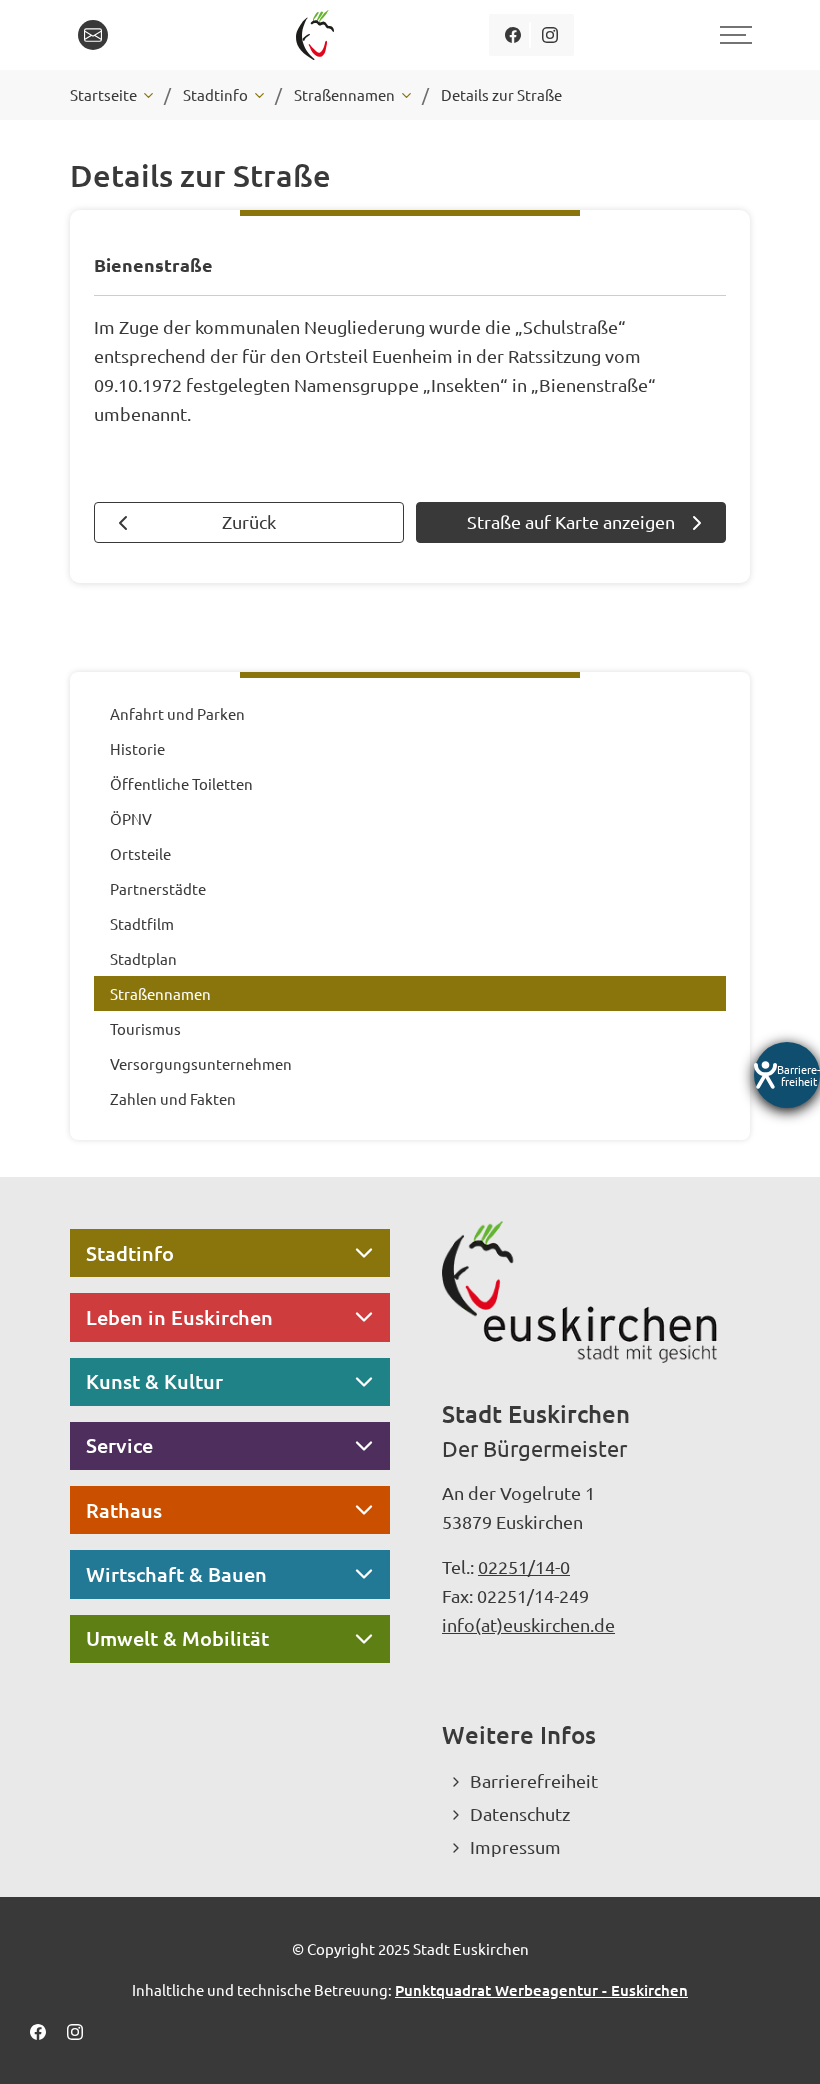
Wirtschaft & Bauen (176, 1574)
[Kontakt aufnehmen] (93, 35)
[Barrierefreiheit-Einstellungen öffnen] (787, 1075)
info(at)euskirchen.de (528, 1624)
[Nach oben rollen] (778, 2042)
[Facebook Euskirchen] (512, 35)
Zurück (249, 521)
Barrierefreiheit (534, 1780)
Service (119, 1445)
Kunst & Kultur (154, 1381)
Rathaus (124, 1510)
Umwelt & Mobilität (177, 1638)
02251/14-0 (524, 1566)
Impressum (515, 1846)
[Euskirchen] (318, 35)
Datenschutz (520, 1813)
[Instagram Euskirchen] (549, 35)
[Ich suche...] (139, 35)
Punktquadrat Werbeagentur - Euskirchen (541, 1990)
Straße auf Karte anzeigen (571, 521)
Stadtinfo (130, 1253)
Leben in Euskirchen (179, 1317)
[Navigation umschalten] (733, 35)
